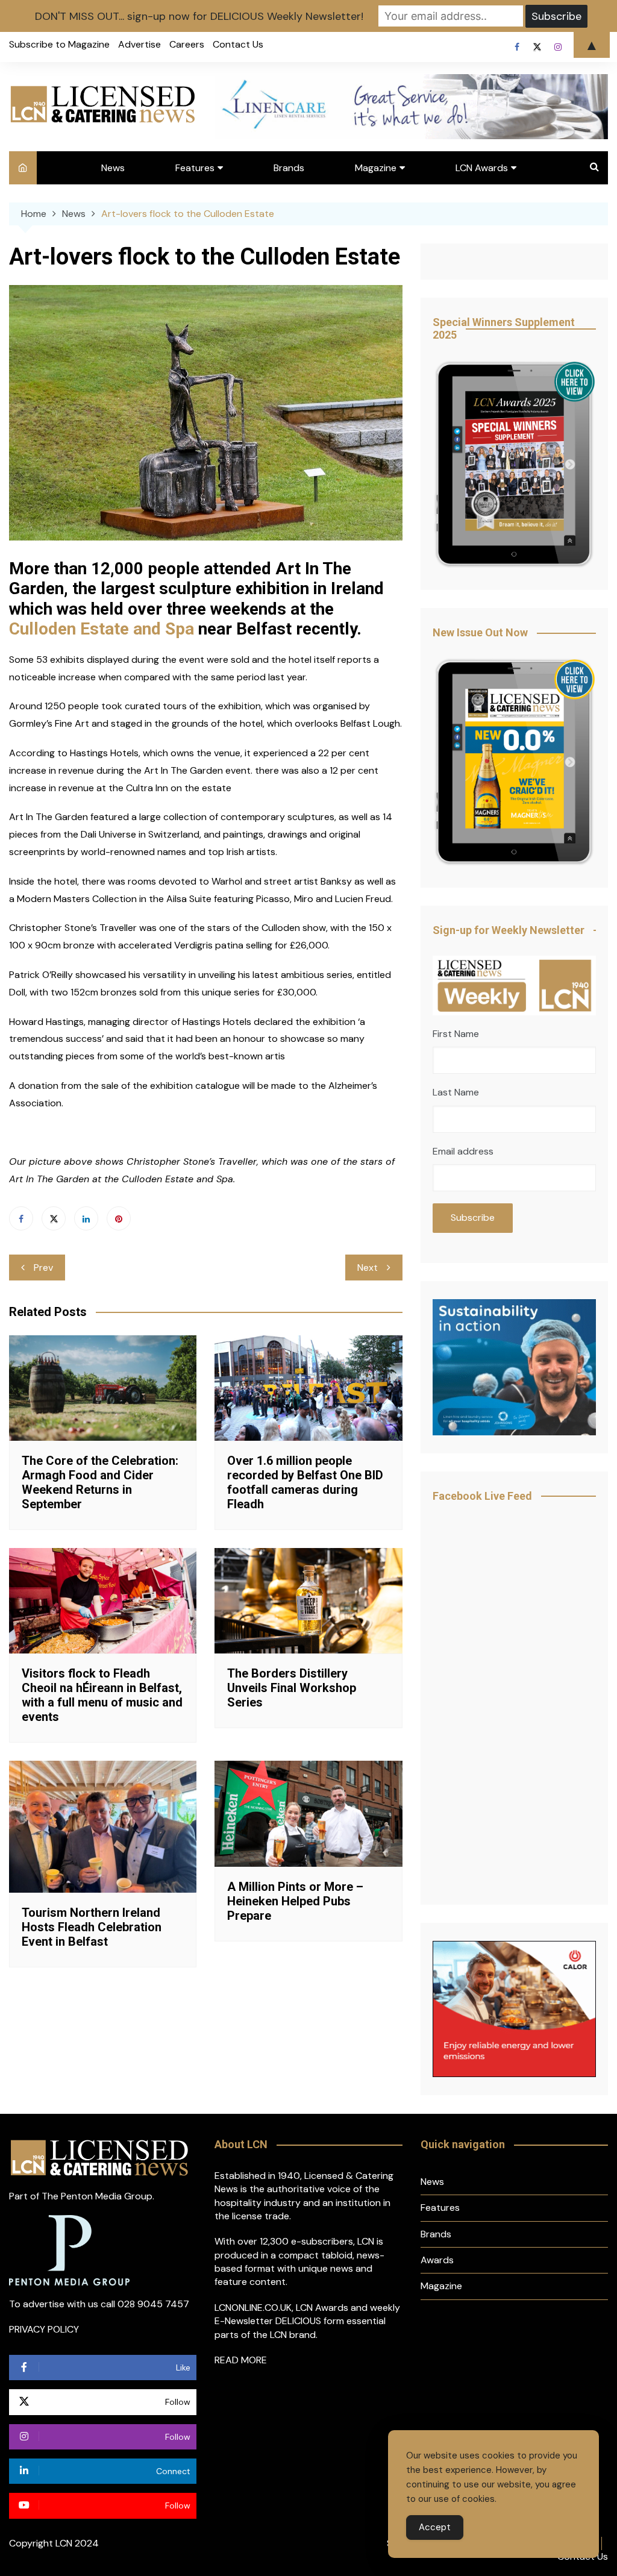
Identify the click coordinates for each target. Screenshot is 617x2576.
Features (195, 168)
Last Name (456, 1092)
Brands (289, 168)
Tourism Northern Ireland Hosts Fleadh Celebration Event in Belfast (92, 1927)
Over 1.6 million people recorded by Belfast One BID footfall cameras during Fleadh (305, 1482)
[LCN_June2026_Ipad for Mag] (514, 763)
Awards (437, 2260)
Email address (463, 1151)
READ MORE (241, 2360)
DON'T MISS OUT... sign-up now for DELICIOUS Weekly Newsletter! (199, 16)
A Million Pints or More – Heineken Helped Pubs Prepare (295, 1901)
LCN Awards (482, 168)
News (113, 168)
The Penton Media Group (97, 2196)
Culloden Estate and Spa (102, 629)
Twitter (54, 1218)
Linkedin (86, 1218)
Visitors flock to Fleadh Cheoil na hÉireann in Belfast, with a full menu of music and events (102, 1695)
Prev (43, 1268)
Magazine (376, 168)
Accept (435, 2527)
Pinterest (119, 1218)
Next (368, 1268)
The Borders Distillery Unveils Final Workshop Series (292, 1688)
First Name (456, 1034)
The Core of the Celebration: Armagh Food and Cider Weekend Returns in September (100, 1482)
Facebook (21, 1218)
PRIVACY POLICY (44, 2329)
